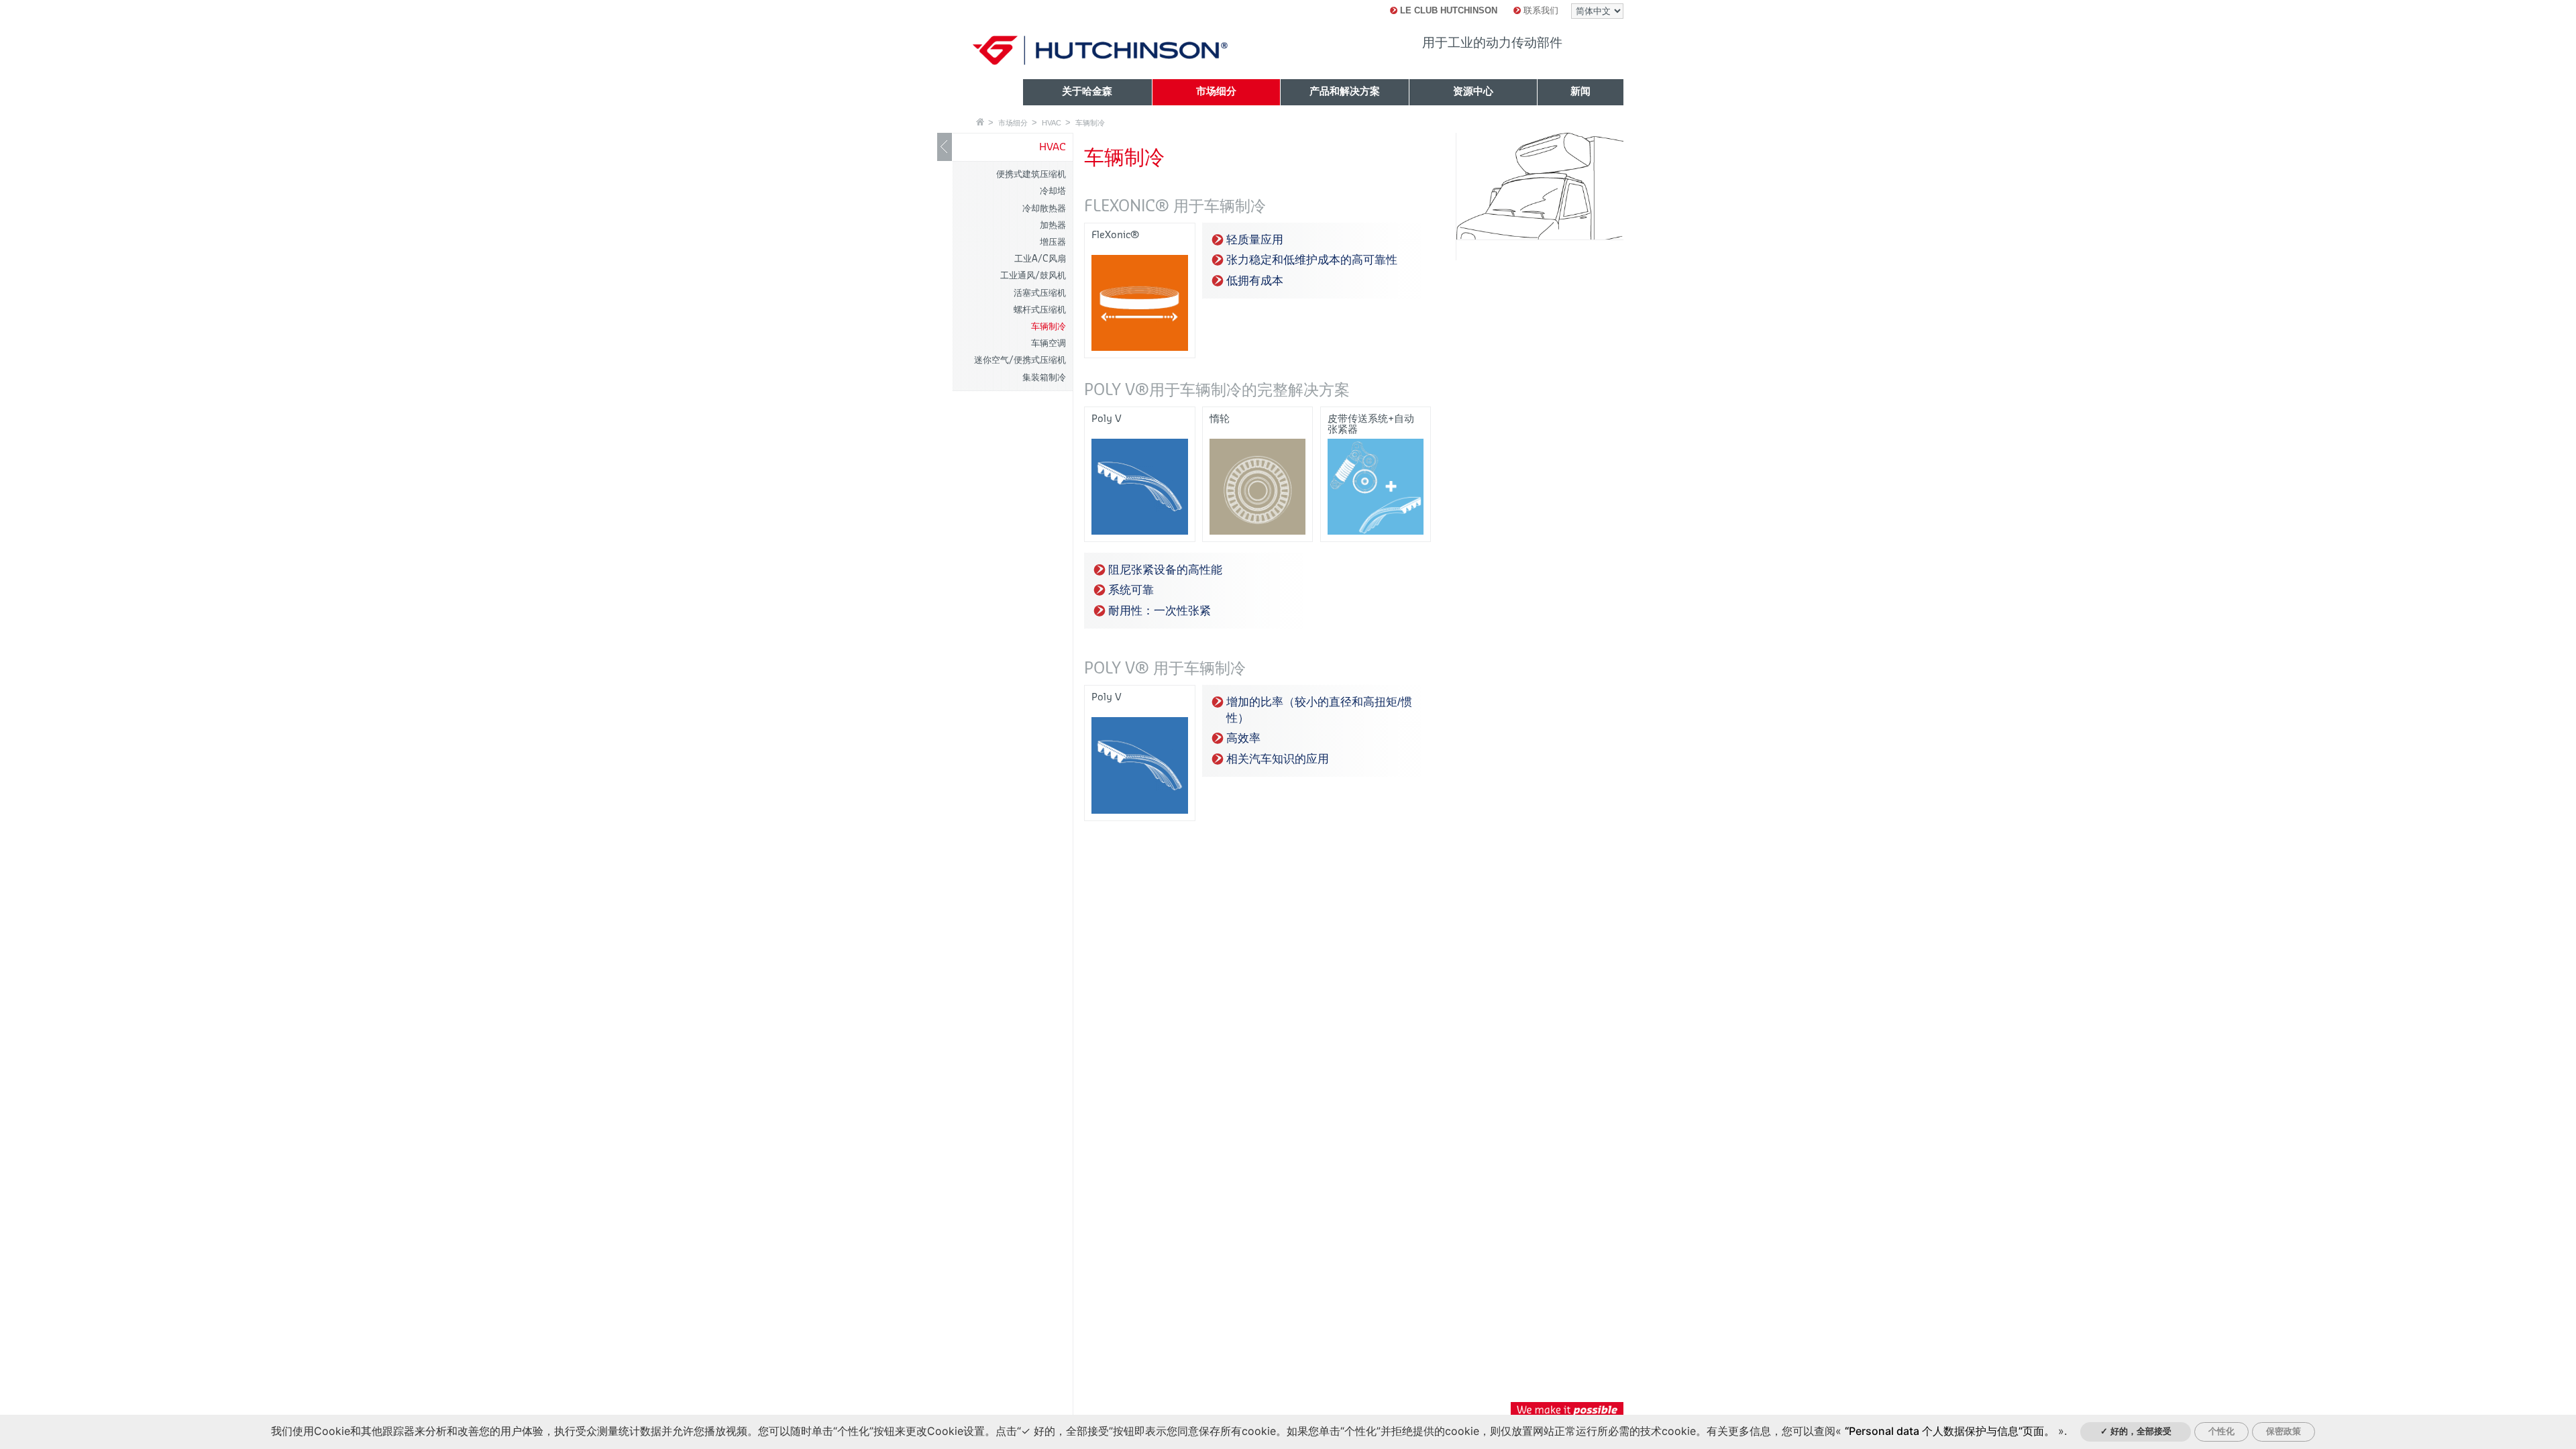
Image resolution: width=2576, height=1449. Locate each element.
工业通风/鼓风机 (1033, 275)
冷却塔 (1053, 191)
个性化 (2221, 1431)
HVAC (1052, 123)
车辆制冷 (1090, 123)
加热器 (1053, 225)
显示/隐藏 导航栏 (945, 147)
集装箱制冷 (1044, 377)
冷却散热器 (1044, 208)
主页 (980, 122)
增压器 (1053, 242)
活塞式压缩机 (1040, 293)
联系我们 (1540, 10)
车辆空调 (1049, 343)
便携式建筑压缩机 (1031, 174)
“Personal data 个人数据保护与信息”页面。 (1950, 1431)
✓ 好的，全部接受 (2136, 1431)
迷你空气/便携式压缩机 (1020, 360)
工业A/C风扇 (1040, 259)
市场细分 (1013, 123)
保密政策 (2284, 1431)
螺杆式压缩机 (1040, 310)
